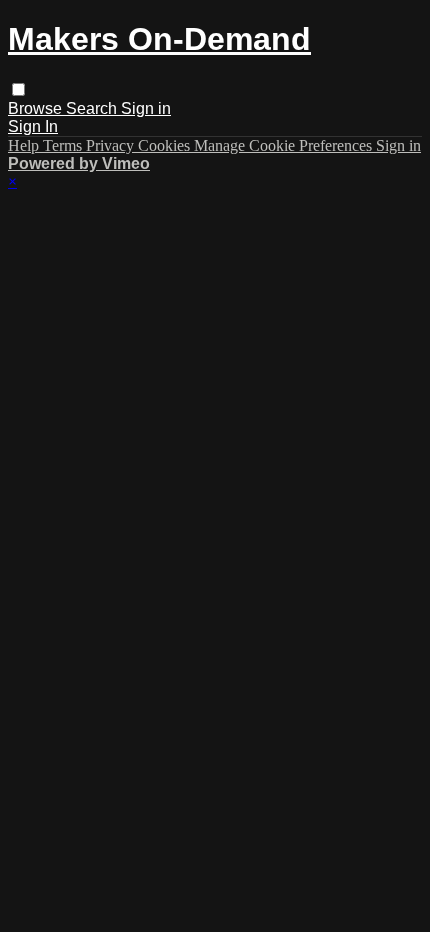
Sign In (33, 126)
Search (93, 108)
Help (25, 145)
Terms (64, 145)
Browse (37, 108)
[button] (18, 89)
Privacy (112, 145)
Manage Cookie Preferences (285, 145)
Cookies (166, 145)
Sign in (146, 108)
